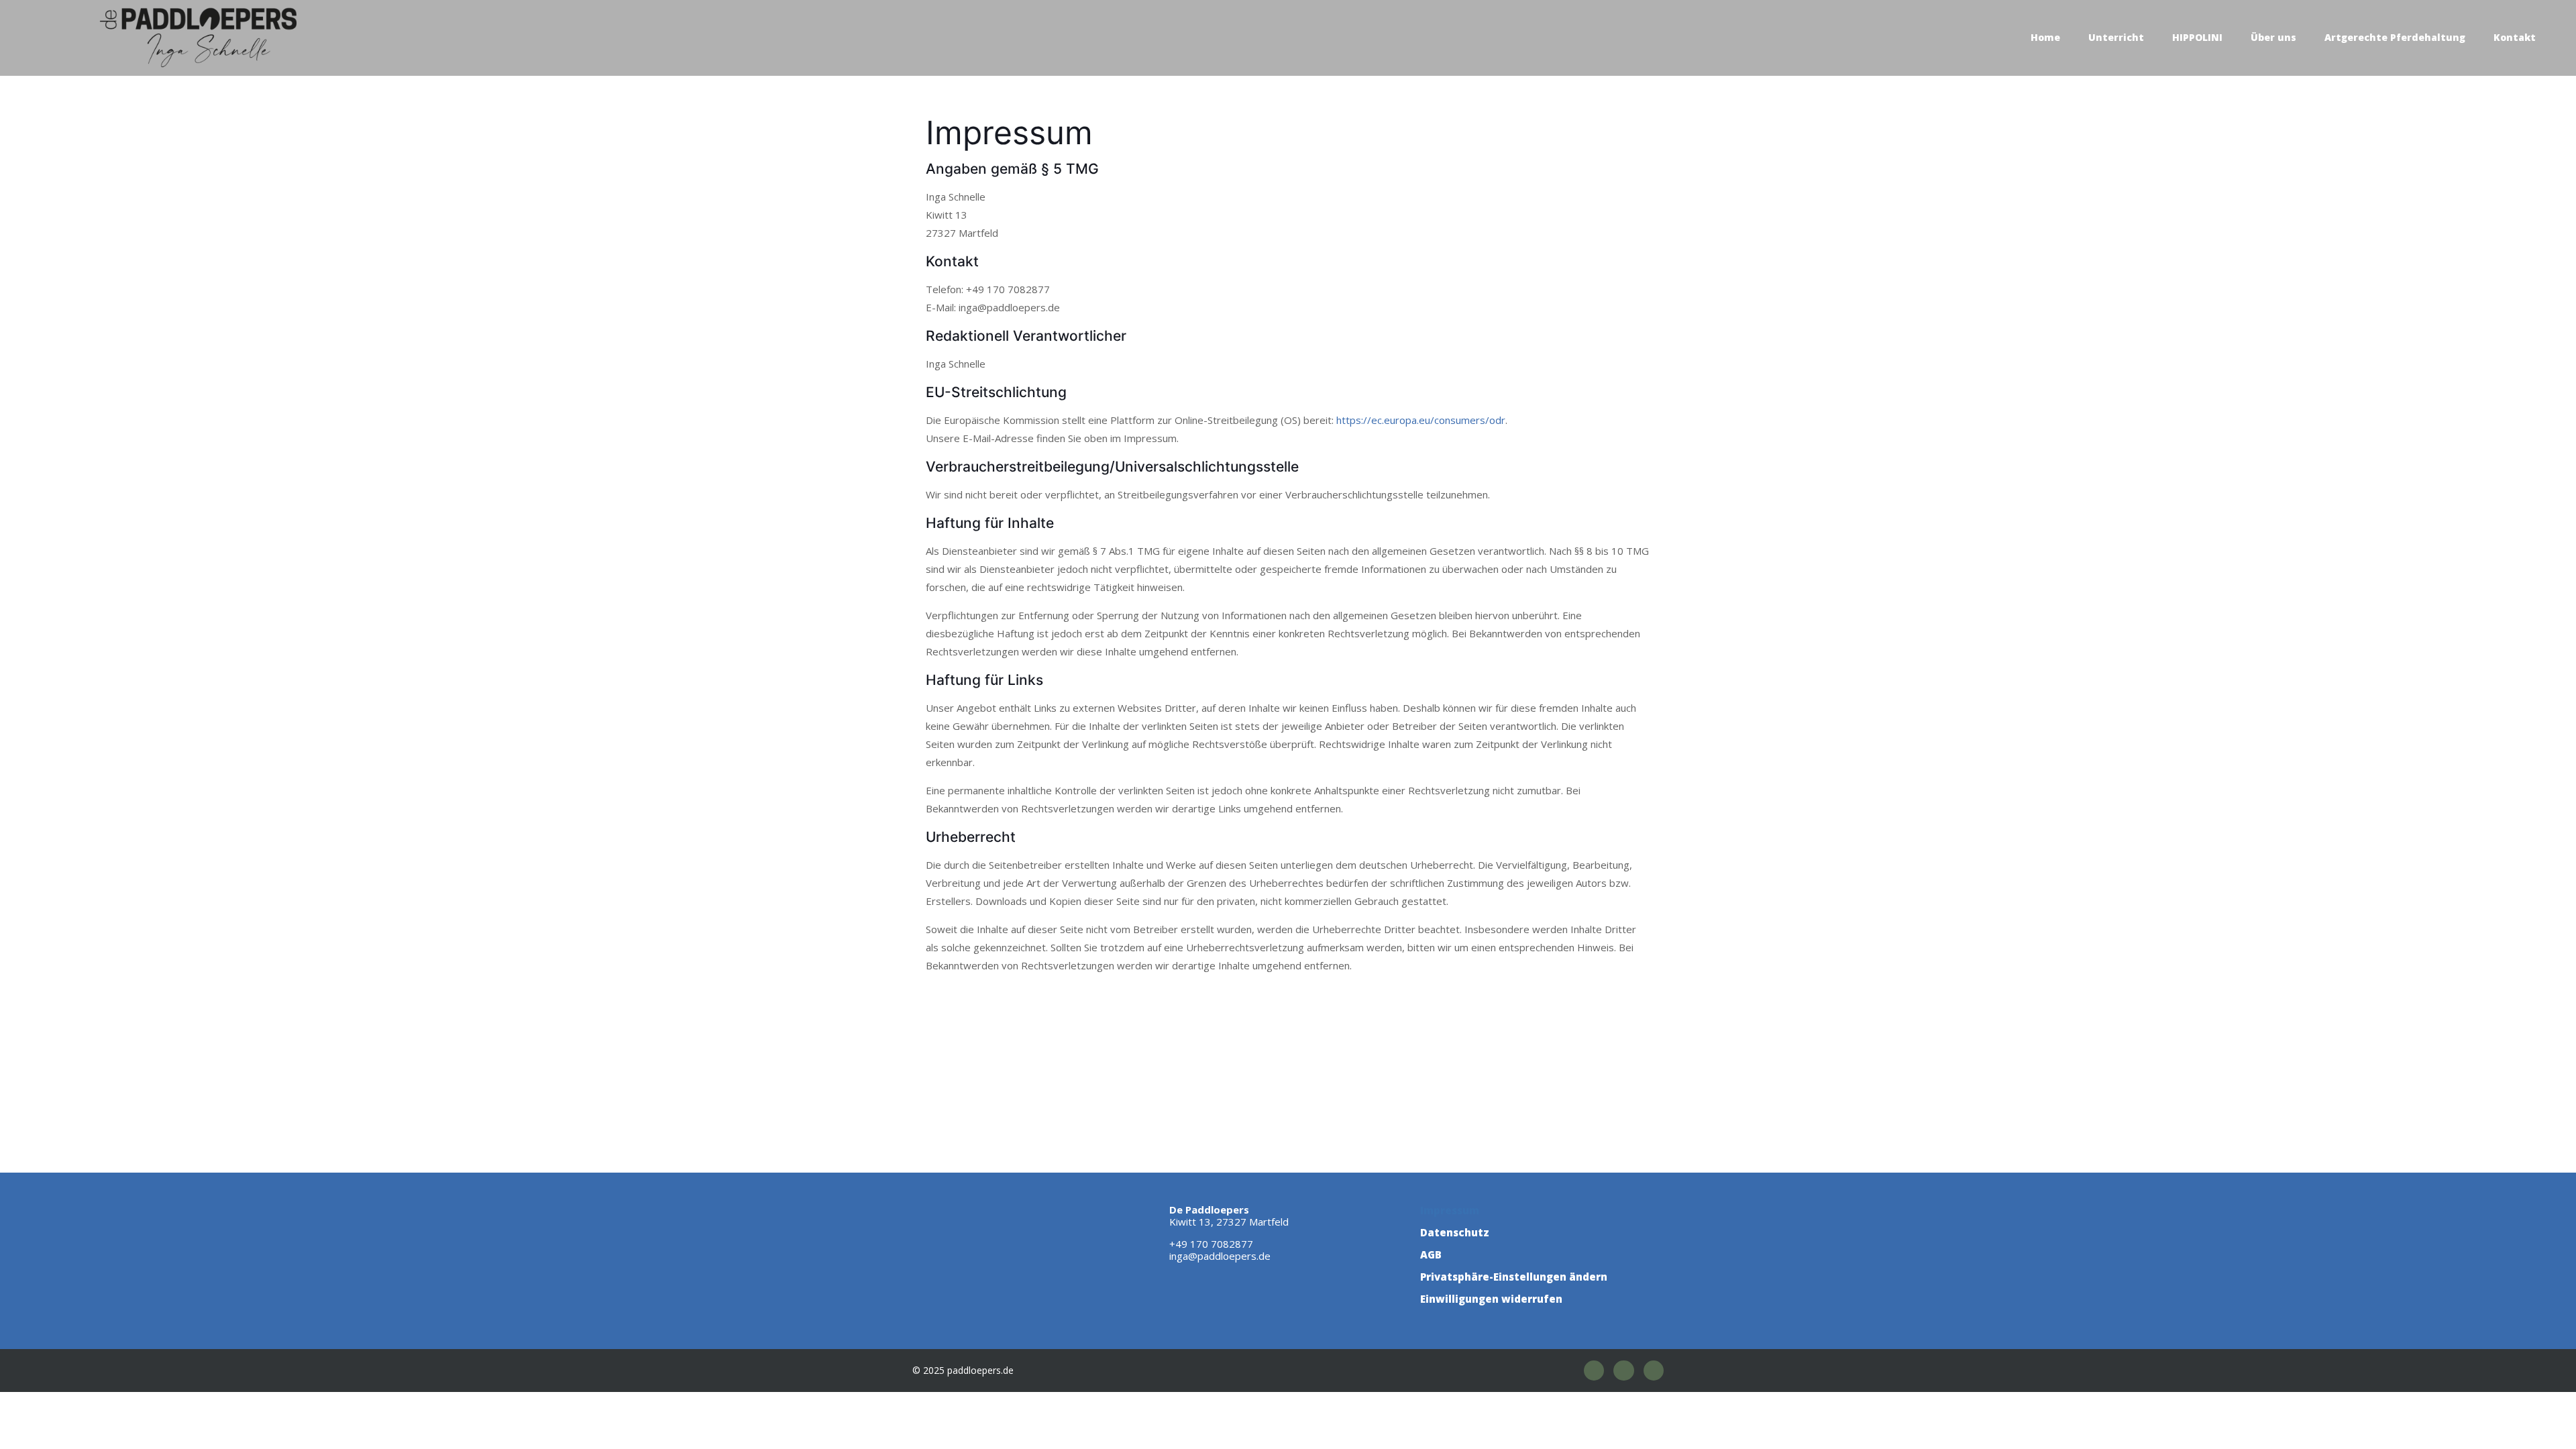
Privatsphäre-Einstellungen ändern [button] (1514, 1277)
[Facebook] (1594, 1371)
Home (2045, 37)
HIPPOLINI (2197, 37)
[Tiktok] (1654, 1371)
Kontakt (2515, 37)
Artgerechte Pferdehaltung (2395, 37)
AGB (1431, 1254)
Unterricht (2116, 37)
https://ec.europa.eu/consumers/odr (1421, 420)
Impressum (1450, 1210)
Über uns (2273, 37)
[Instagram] (1623, 1371)
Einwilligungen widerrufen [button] (1491, 1299)
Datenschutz (1455, 1232)
